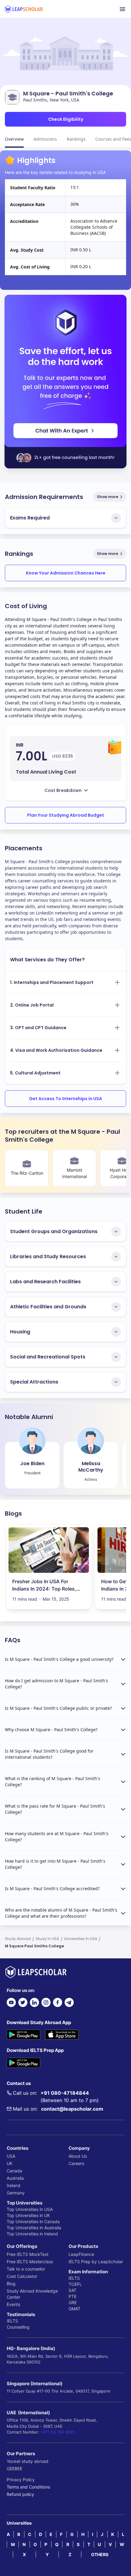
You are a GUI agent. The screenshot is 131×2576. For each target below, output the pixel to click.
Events (13, 2304)
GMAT (74, 2309)
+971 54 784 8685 (58, 2432)
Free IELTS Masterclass (30, 2262)
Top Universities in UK (28, 2215)
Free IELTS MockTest (28, 2254)
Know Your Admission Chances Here (66, 573)
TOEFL (75, 2284)
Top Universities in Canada (33, 2221)
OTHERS (100, 2554)
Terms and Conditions (28, 2487)
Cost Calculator (22, 2276)
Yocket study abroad (28, 2461)
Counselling (18, 2327)
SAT (73, 2290)
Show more (108, 497)
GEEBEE (14, 2469)
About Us (78, 2156)
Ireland (14, 2185)
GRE (73, 2303)
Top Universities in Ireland (32, 2234)
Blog (11, 2284)
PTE (73, 2296)
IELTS (12, 2321)
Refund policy (20, 2494)
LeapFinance (81, 2254)
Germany (16, 2193)
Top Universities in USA (30, 2209)
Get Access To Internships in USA (65, 1099)
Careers (76, 2163)
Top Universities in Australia (34, 2228)
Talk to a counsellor (26, 2269)
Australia (15, 2178)
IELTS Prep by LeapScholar (96, 2262)
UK (10, 2163)
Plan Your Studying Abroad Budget (66, 815)
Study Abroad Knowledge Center (32, 2294)
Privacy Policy (21, 2480)
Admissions (45, 139)
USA (11, 2156)
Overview (14, 139)
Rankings (76, 139)
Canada (14, 2171)
